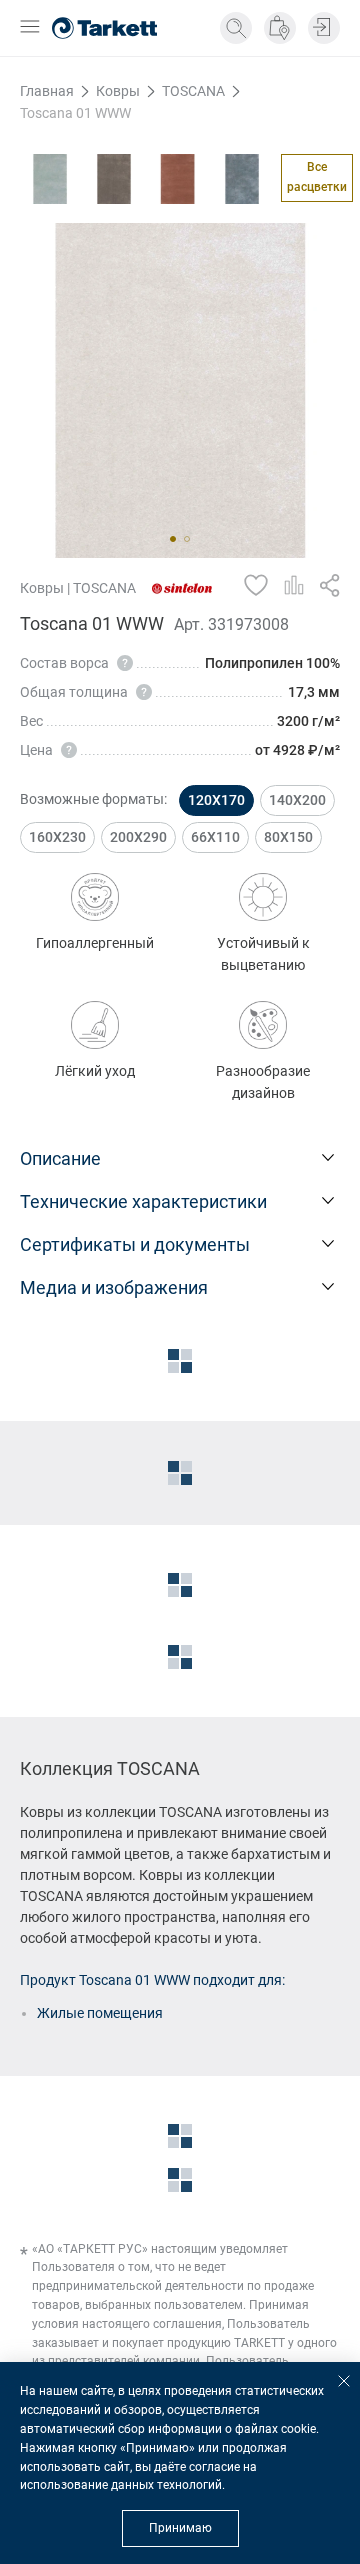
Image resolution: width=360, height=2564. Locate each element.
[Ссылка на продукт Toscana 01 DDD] (114, 179)
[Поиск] (236, 28)
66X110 (215, 837)
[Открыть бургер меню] (30, 28)
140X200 (297, 800)
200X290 (138, 837)
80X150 (288, 837)
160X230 (57, 837)
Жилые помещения (100, 2013)
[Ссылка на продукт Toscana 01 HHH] (178, 179)
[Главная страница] (104, 28)
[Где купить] (280, 28)
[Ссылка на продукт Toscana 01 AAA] (50, 179)
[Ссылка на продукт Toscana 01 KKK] (242, 179)
